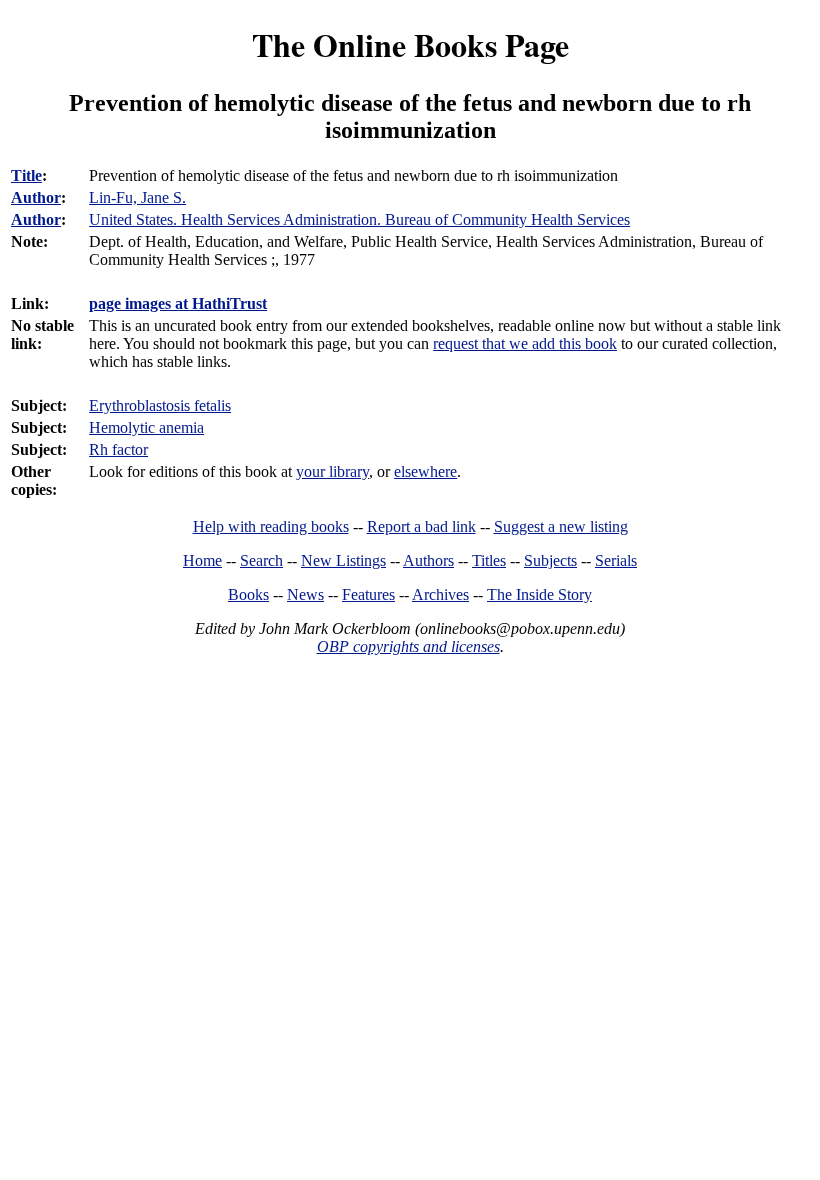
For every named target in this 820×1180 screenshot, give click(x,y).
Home (202, 560)
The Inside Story (539, 594)
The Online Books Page (410, 44)
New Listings (343, 560)
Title (26, 175)
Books (248, 594)
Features (368, 594)
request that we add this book (525, 343)
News (305, 594)
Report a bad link (421, 526)
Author (36, 197)
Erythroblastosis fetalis (160, 405)
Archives (440, 594)
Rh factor (118, 449)
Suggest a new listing (561, 526)
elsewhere (425, 471)
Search (261, 560)
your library (332, 471)
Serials (616, 560)
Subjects (550, 560)
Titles (489, 560)
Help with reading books (271, 526)
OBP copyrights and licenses (408, 646)
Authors (428, 560)
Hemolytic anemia (146, 427)
